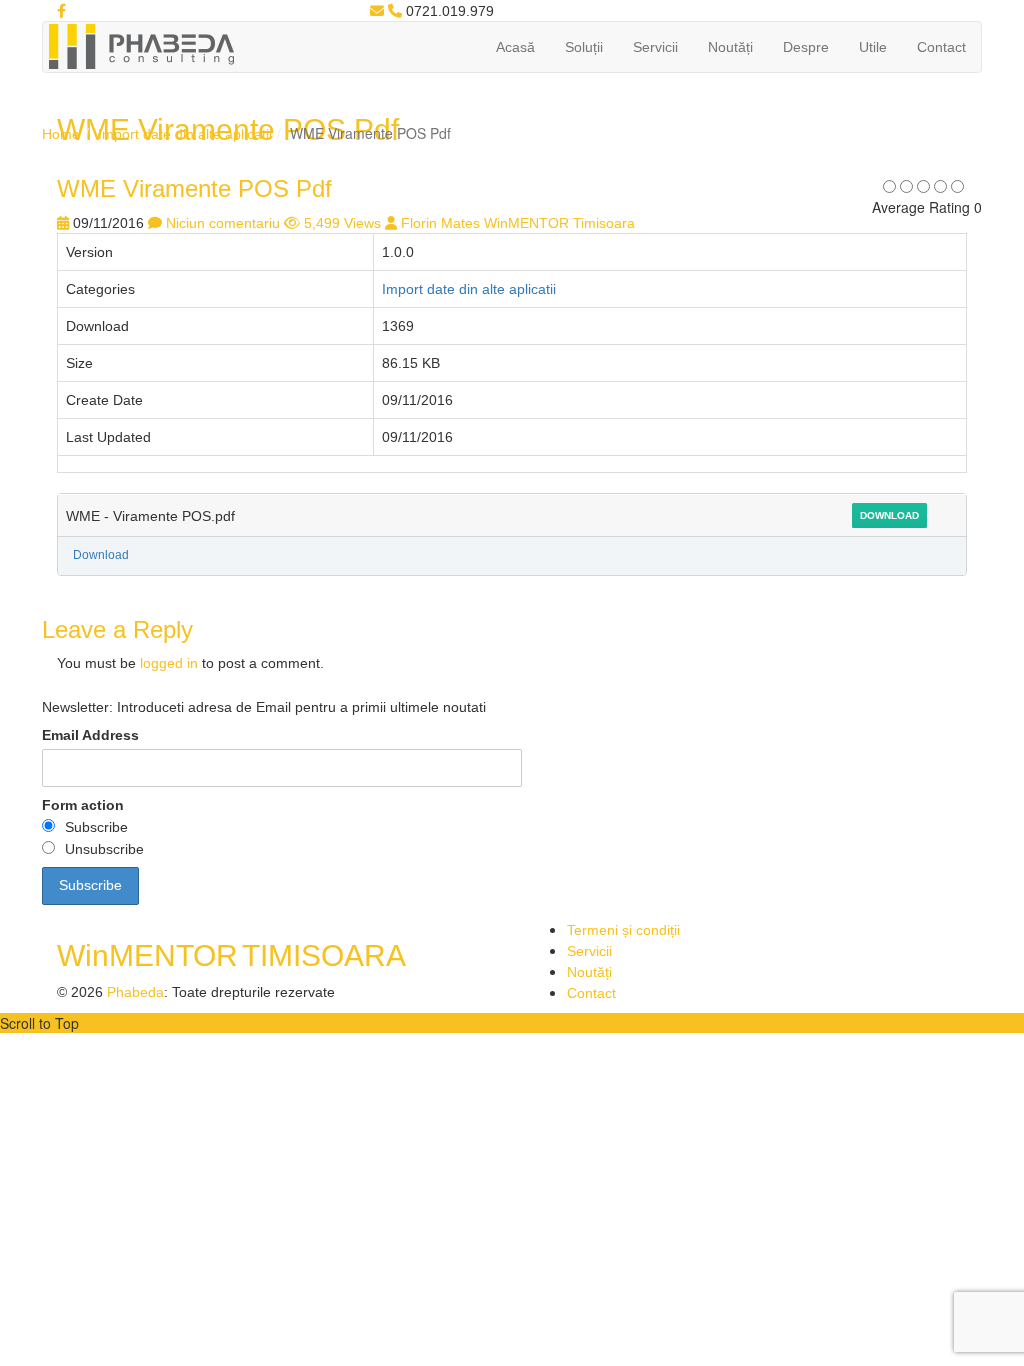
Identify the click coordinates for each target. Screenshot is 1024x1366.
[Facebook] (61, 11)
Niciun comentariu (223, 223)
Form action (83, 805)
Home (61, 134)
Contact (941, 47)
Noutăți (730, 47)
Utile (873, 47)
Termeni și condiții (623, 930)
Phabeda (135, 992)
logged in (169, 663)
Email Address (90, 735)
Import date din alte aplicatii (185, 134)
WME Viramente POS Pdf (194, 188)
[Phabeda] (141, 45)
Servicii (655, 47)
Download (889, 515)
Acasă (515, 47)
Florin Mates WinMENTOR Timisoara (518, 223)
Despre (806, 47)
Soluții (584, 47)
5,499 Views (342, 223)
